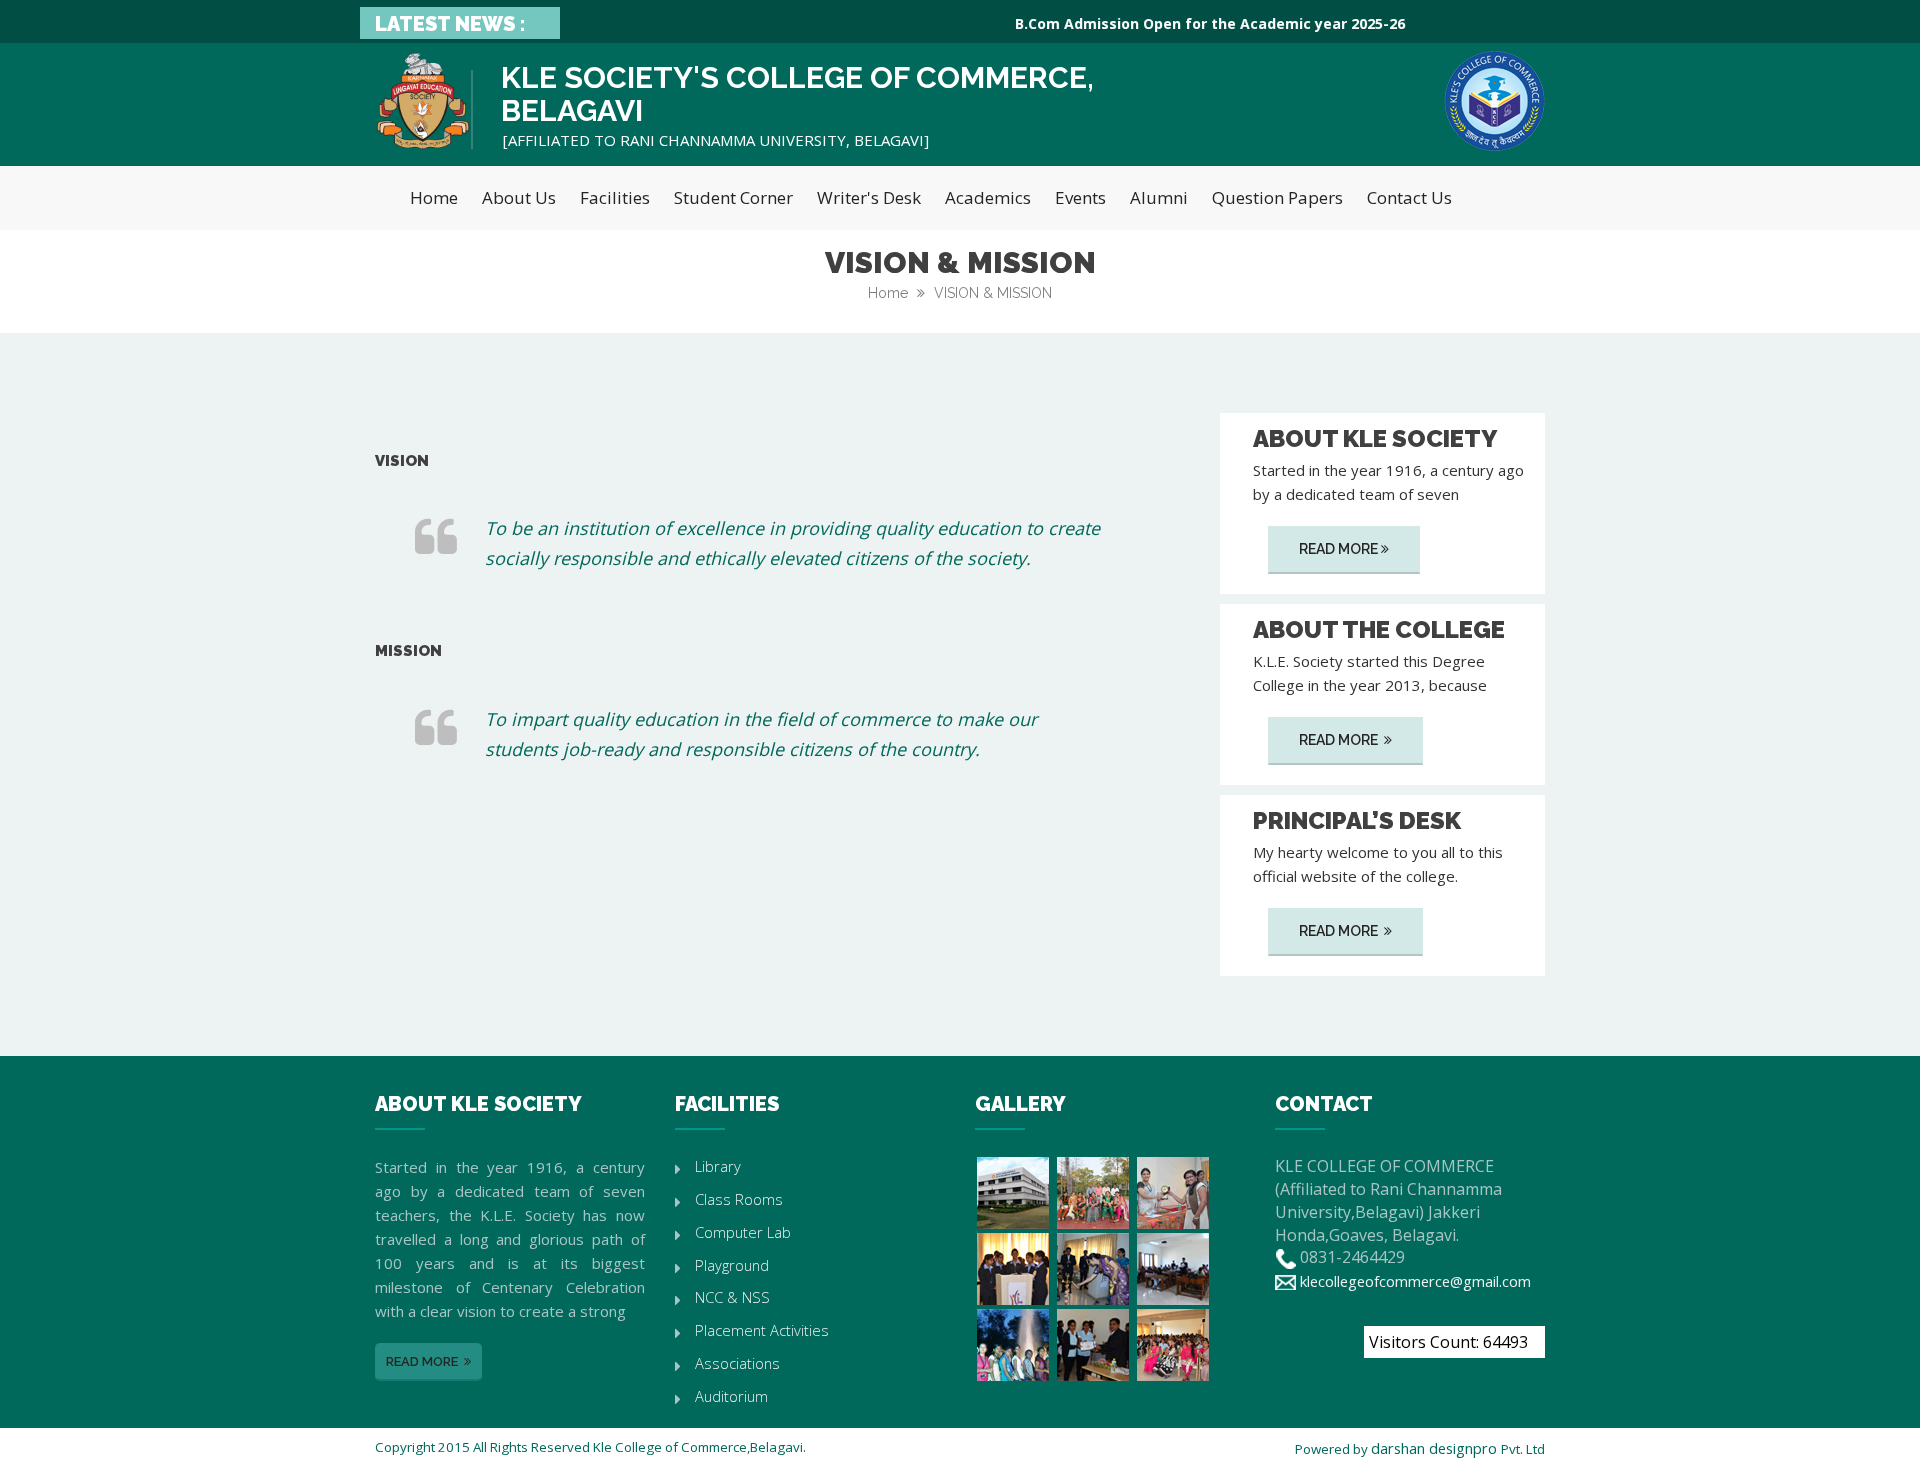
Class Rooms (739, 1199)
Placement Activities (762, 1330)
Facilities (615, 197)
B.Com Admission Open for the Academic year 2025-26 (1187, 23)
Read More (1338, 549)
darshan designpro (1436, 1448)
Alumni (1159, 197)
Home (434, 197)
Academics (988, 197)
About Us (519, 197)
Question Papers (1277, 197)
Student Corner (733, 197)
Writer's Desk (869, 197)
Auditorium (731, 1396)
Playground (732, 1265)
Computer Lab (743, 1232)
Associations (737, 1363)
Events (1080, 197)
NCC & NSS (732, 1297)
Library (718, 1166)
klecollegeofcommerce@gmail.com (1415, 1281)
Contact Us (1409, 197)
